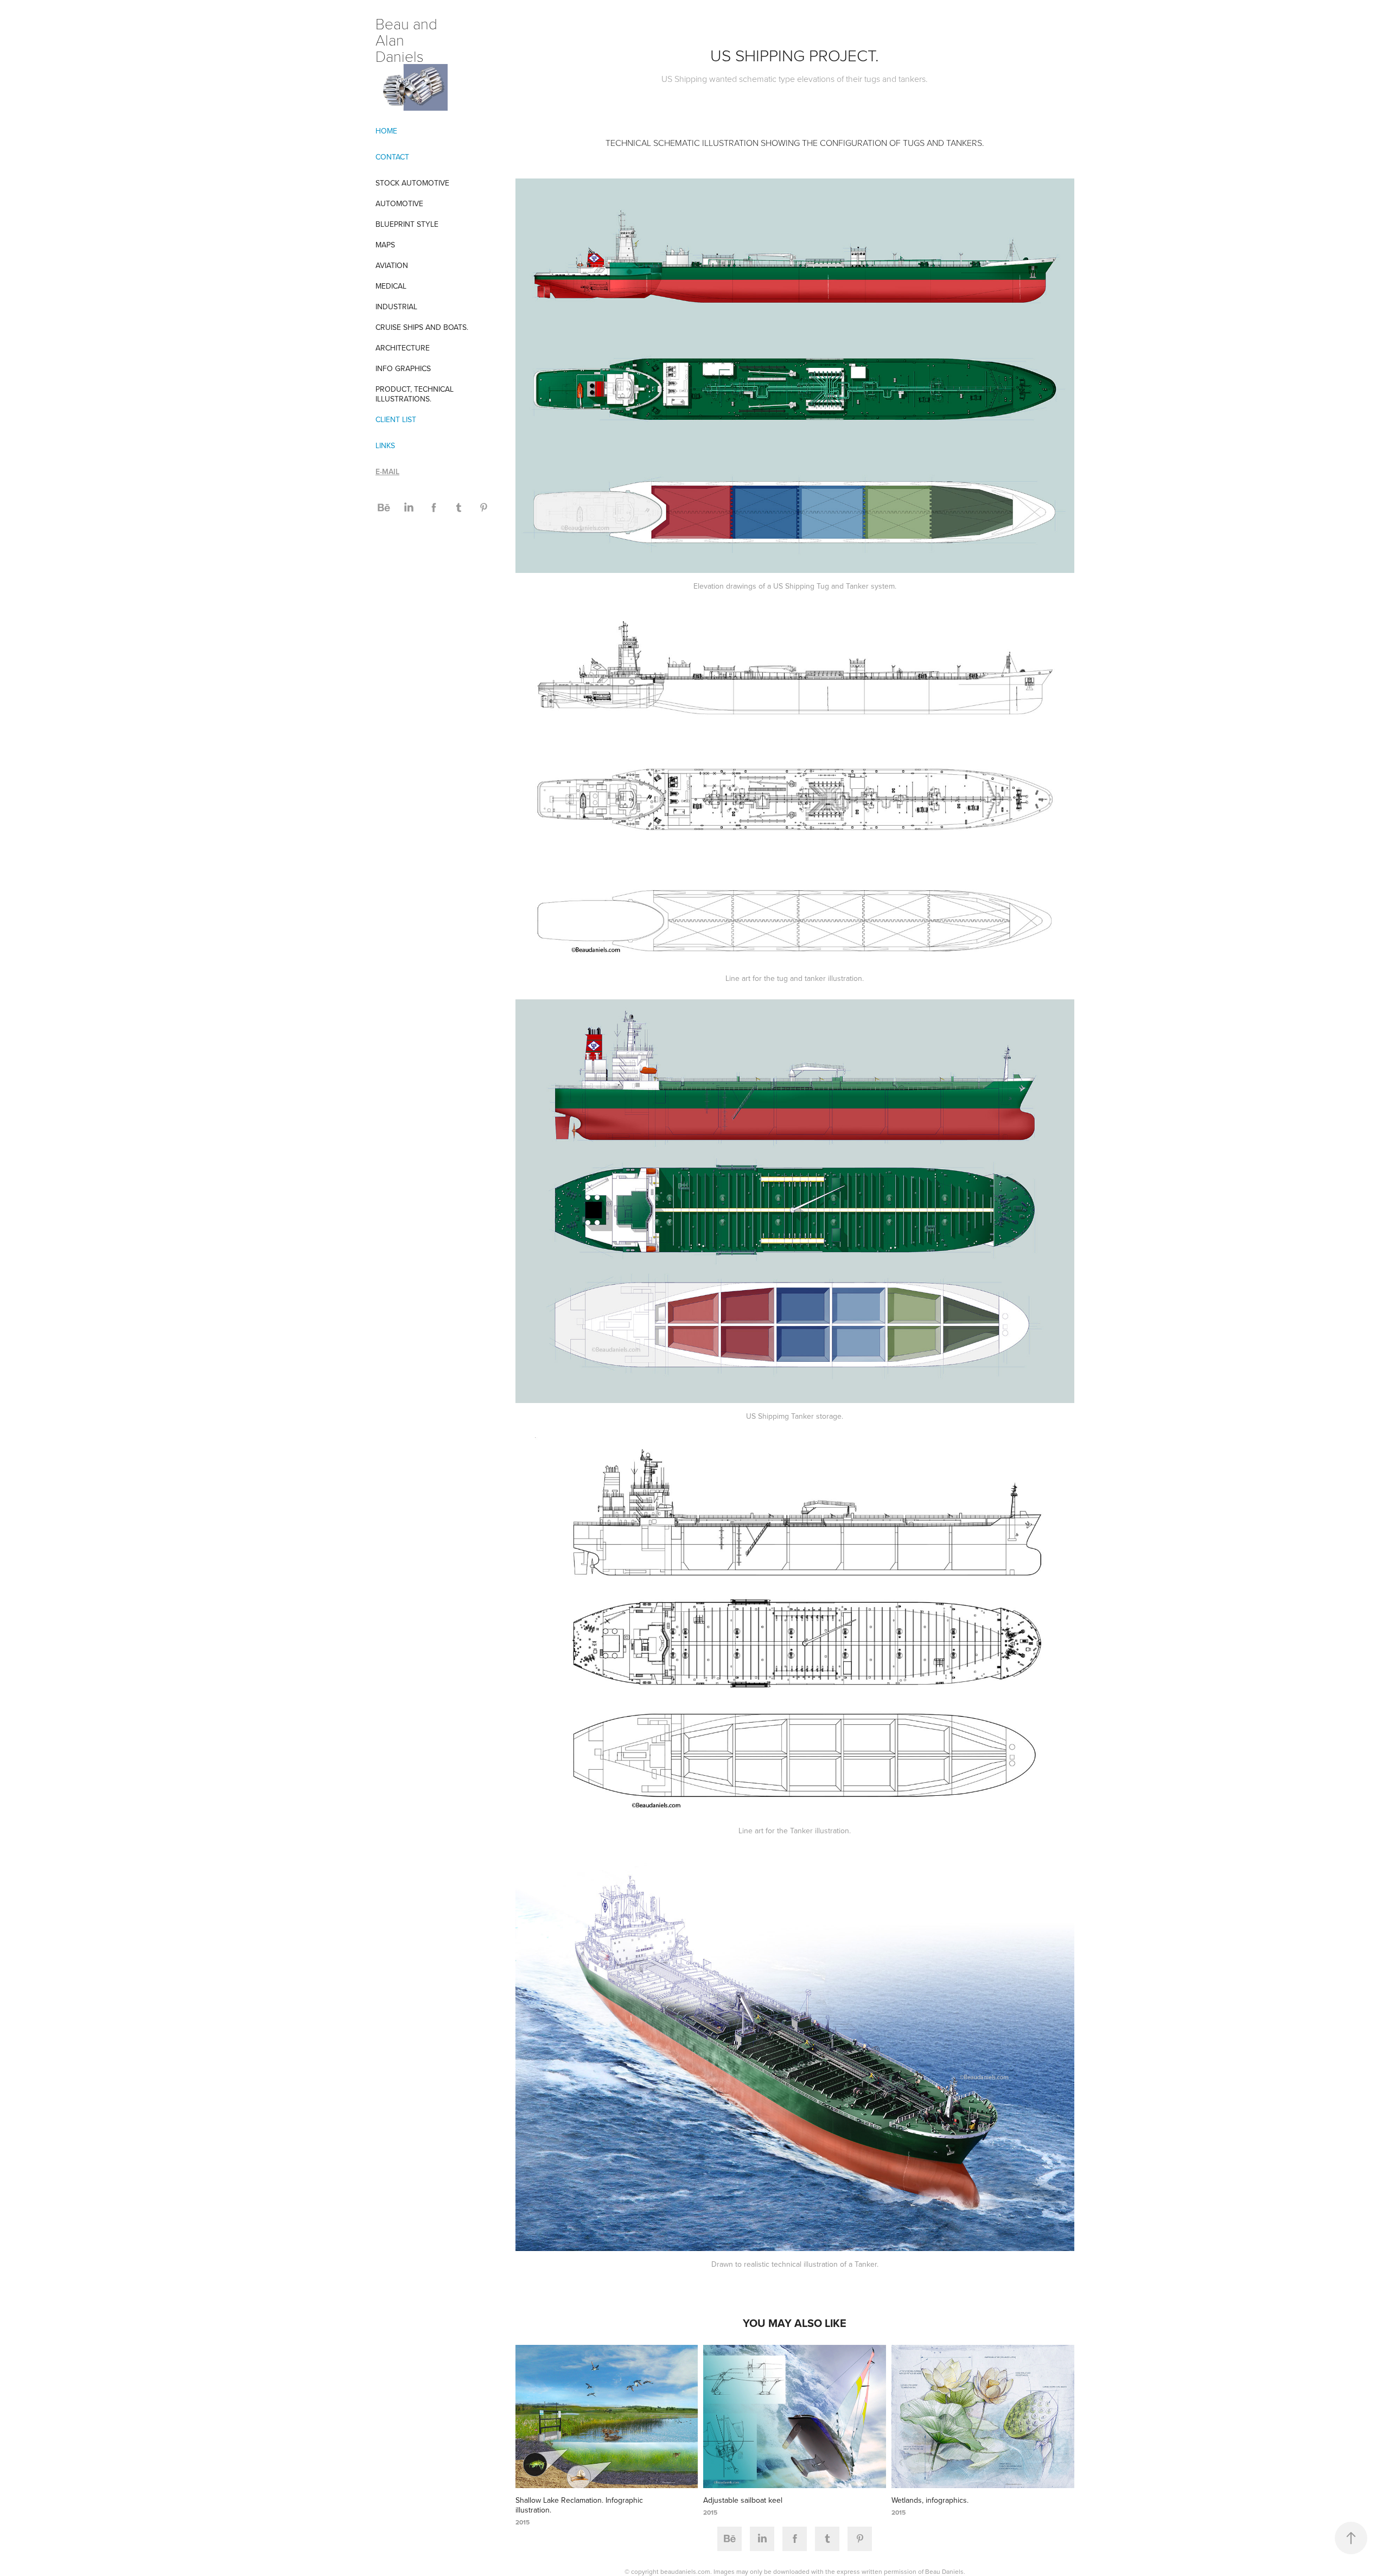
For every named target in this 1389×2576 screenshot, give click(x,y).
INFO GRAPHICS (403, 368)
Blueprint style (407, 224)
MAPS (385, 245)
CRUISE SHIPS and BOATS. (422, 327)
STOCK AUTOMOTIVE (412, 183)
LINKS (385, 445)
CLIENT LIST (396, 419)
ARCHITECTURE (403, 348)
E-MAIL (387, 471)
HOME (386, 131)
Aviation (392, 265)
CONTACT (392, 157)
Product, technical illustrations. (415, 394)
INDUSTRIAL (396, 307)
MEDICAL (391, 286)
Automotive (399, 203)
